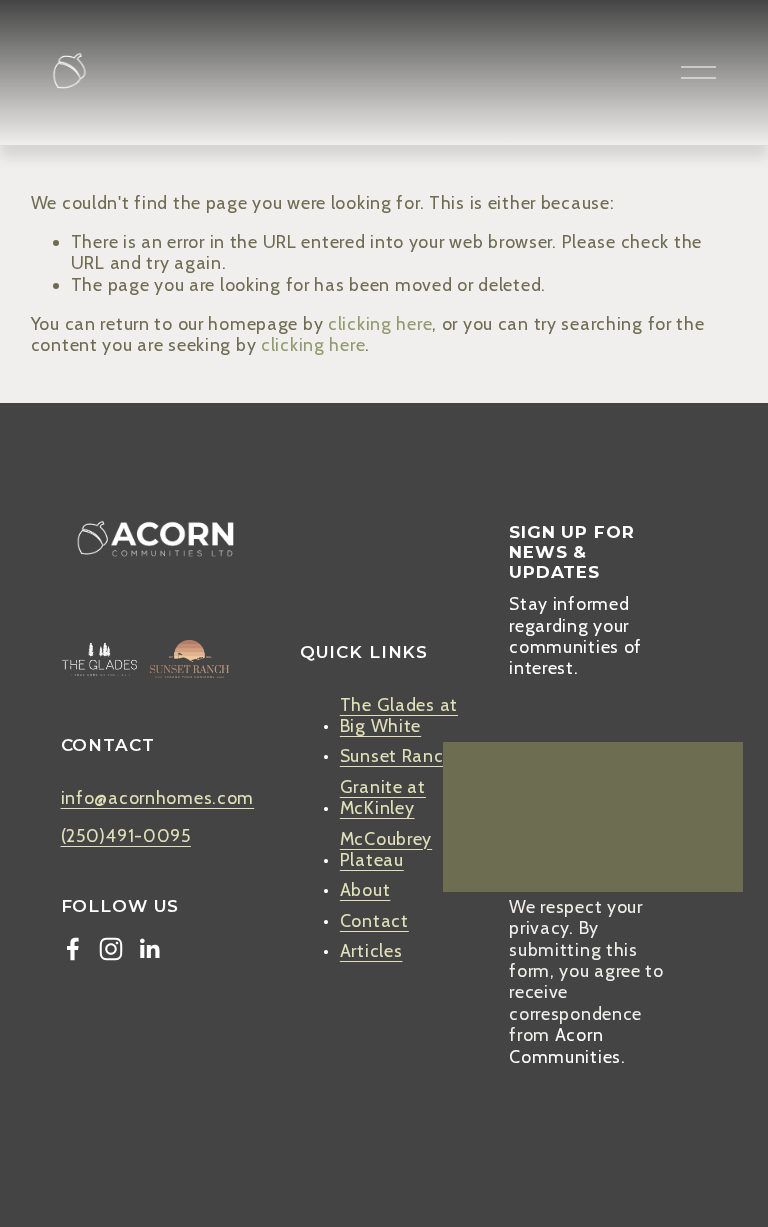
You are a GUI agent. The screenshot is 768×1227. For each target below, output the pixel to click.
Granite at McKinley (383, 797)
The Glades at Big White (399, 715)
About (365, 889)
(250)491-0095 (126, 835)
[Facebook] (73, 949)
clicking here (380, 323)
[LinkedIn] (149, 949)
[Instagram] (111, 949)
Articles (371, 950)
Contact (374, 920)
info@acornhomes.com (158, 797)
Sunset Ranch (397, 755)
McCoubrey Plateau (386, 849)
